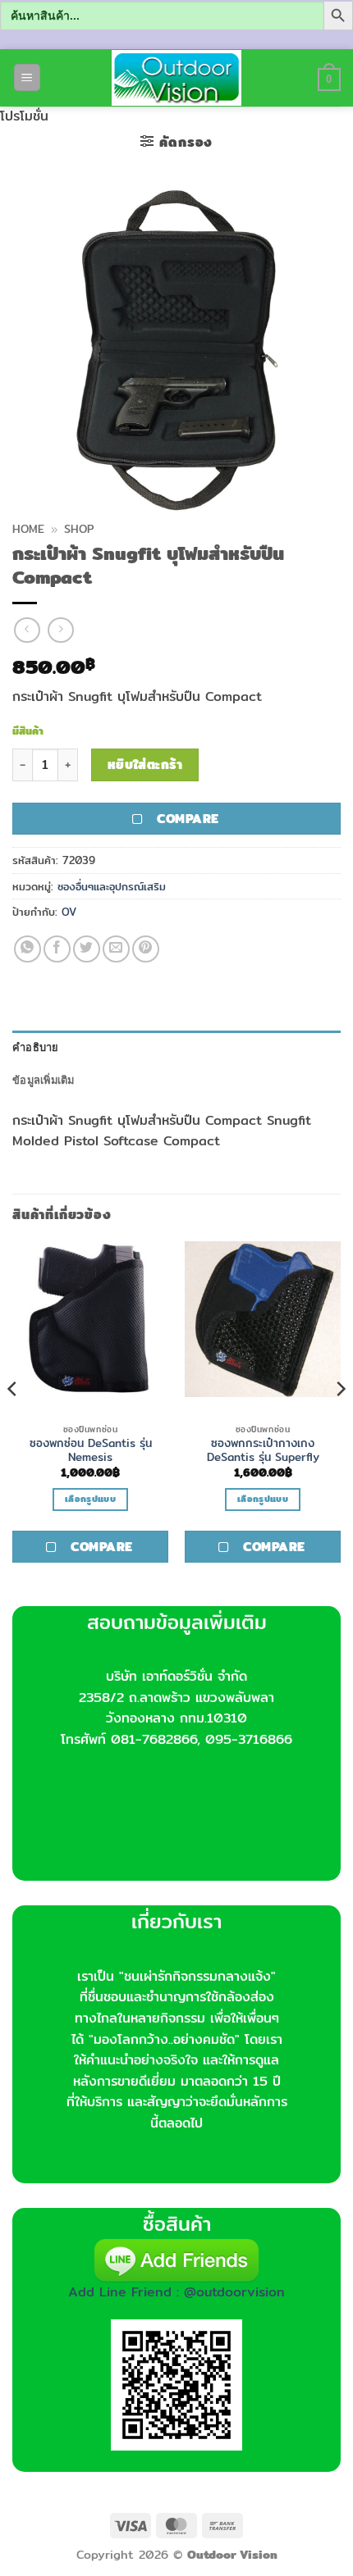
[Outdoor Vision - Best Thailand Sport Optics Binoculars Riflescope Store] (177, 78)
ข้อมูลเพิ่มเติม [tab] (44, 1080)
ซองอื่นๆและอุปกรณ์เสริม (112, 886)
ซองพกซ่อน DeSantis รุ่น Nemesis (91, 1451)
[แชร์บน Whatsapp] (28, 949)
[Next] (340, 1422)
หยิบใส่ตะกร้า (145, 765)
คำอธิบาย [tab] (36, 1047)
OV (69, 912)
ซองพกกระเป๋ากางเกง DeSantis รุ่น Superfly (263, 1451)
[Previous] (13, 1422)
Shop (79, 529)
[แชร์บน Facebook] (57, 949)
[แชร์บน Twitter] (87, 949)
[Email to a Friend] (116, 949)
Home (28, 529)
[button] (27, 77)
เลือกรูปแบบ (90, 1499)
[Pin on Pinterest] (146, 949)
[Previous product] (60, 630)
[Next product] (27, 630)
